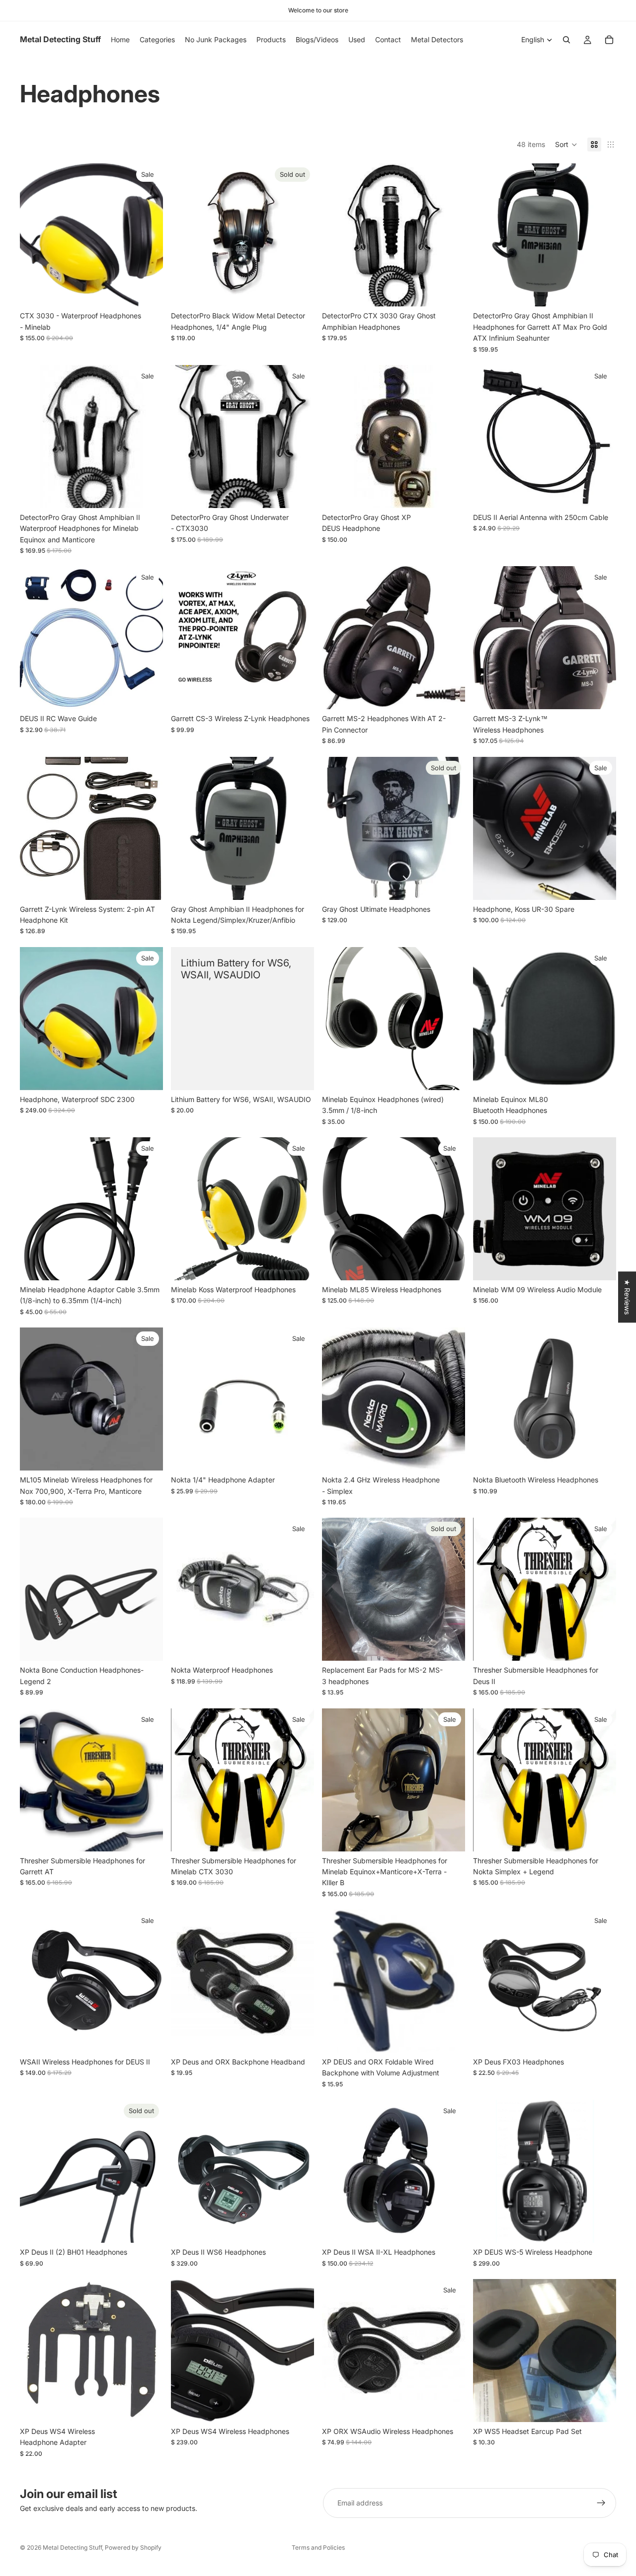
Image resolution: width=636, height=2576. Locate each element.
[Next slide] (601, 235)
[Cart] (609, 40)
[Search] (566, 40)
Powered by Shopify (133, 2547)
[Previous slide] (488, 235)
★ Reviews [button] (627, 1297)
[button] (566, 145)
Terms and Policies (318, 2547)
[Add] (148, 292)
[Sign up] (601, 2503)
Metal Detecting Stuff (72, 2547)
